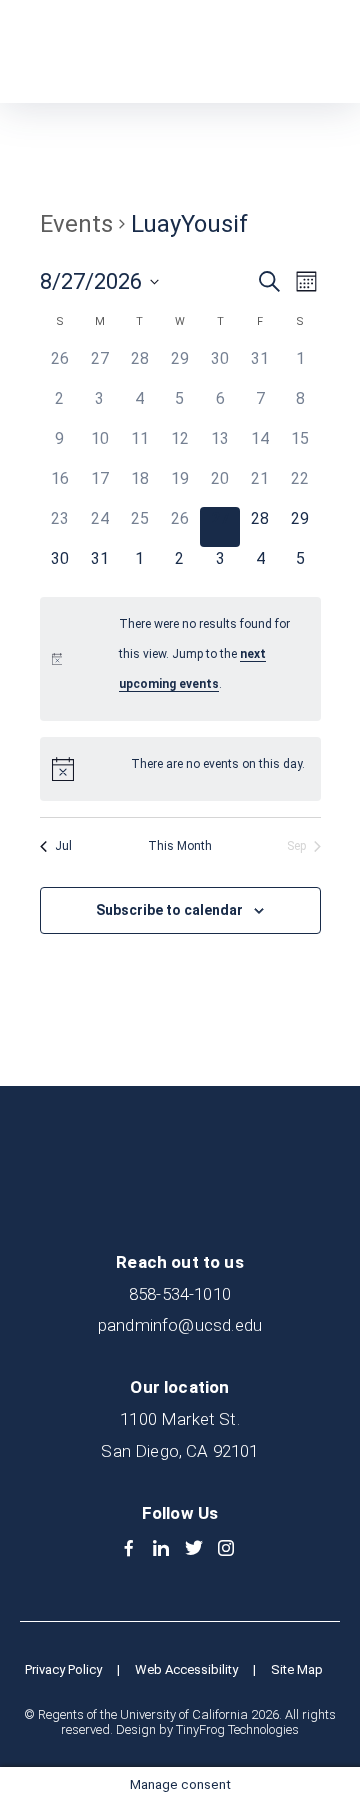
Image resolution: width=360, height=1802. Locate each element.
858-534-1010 (180, 1294)
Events (76, 224)
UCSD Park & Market (116, 51)
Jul (63, 846)
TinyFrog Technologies (237, 1729)
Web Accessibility (186, 1669)
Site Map (297, 1669)
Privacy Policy (63, 1669)
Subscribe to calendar (169, 910)
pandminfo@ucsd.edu (180, 1325)
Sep (296, 846)
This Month (180, 846)
